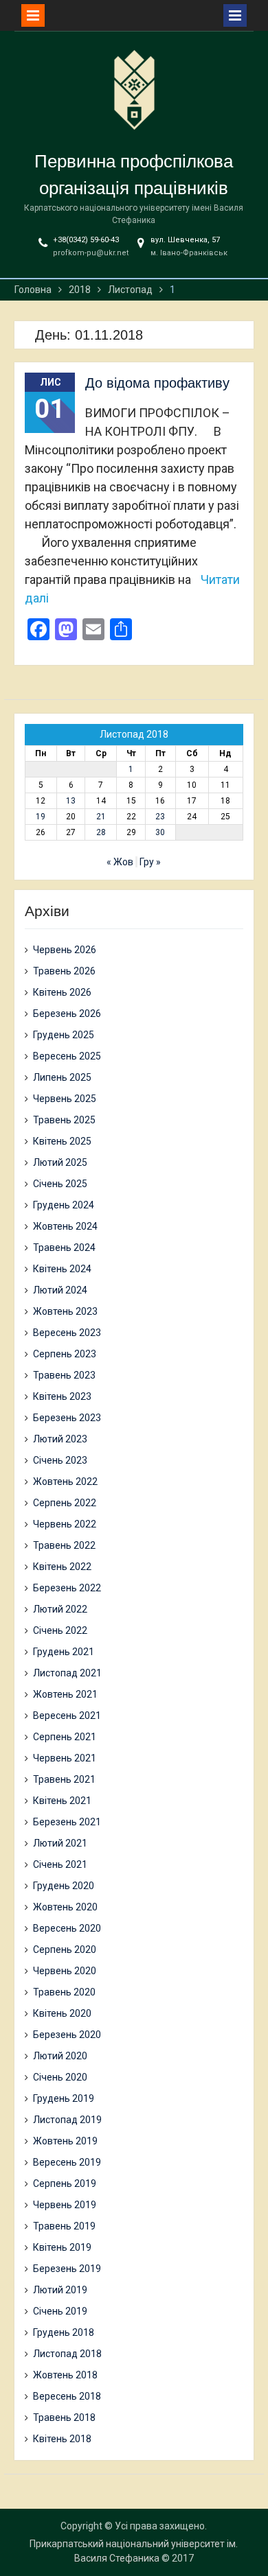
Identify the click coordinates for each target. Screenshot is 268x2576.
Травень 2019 (64, 2226)
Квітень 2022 (62, 1567)
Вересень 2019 (67, 2162)
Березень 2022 (67, 1588)
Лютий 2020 (60, 2056)
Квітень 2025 (62, 1141)
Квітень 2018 (62, 2439)
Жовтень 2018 (65, 2375)
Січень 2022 (60, 1630)
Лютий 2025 (60, 1162)
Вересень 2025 (67, 1056)
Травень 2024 (64, 1248)
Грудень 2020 (64, 1886)
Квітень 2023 (62, 1396)
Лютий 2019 (60, 2290)
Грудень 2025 (64, 1035)
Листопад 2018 (67, 2354)
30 (160, 832)
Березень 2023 (67, 1418)
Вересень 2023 (67, 1333)
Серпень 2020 (65, 1949)
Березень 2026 (67, 1014)
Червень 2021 (65, 1758)
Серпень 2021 (65, 1737)
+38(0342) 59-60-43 (86, 240)
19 (41, 817)
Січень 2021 (60, 1864)
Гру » (150, 862)
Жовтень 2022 (65, 1482)
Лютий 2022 (60, 1609)
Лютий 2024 (60, 1290)
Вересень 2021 (67, 1716)
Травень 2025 (64, 1120)
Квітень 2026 (62, 992)
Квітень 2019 (62, 2247)
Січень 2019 (60, 2311)
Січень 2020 (60, 2077)
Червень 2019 (65, 2205)
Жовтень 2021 (65, 1694)
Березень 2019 (67, 2269)
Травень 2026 (64, 971)
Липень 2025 (62, 1077)
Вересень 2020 (67, 1928)
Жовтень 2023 (65, 1311)
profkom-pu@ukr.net (91, 253)
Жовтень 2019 (65, 2141)
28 (101, 832)
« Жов (120, 862)
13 (71, 801)
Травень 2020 (64, 1992)
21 (101, 817)
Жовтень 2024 (65, 1226)
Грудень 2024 (64, 1205)
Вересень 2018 (67, 2396)
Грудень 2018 (64, 2332)
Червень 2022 (65, 1524)
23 (160, 817)
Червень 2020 (65, 1971)
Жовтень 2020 (65, 1907)
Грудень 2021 (64, 1652)
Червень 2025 (65, 1099)
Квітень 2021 (62, 1801)
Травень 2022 (64, 1545)
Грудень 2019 (64, 2098)
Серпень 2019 (65, 2183)
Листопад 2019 (67, 2120)
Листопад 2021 (67, 1673)
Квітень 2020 (62, 2013)
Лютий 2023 (60, 1439)
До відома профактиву (157, 383)
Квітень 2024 (62, 1269)
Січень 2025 (60, 1184)
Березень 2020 (67, 2035)
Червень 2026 (65, 950)
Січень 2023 (60, 1460)
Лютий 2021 (60, 1843)
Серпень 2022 (65, 1503)
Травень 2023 (64, 1375)
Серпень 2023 (65, 1354)
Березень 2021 (67, 1822)
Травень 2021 (64, 1779)
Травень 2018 (64, 2417)
